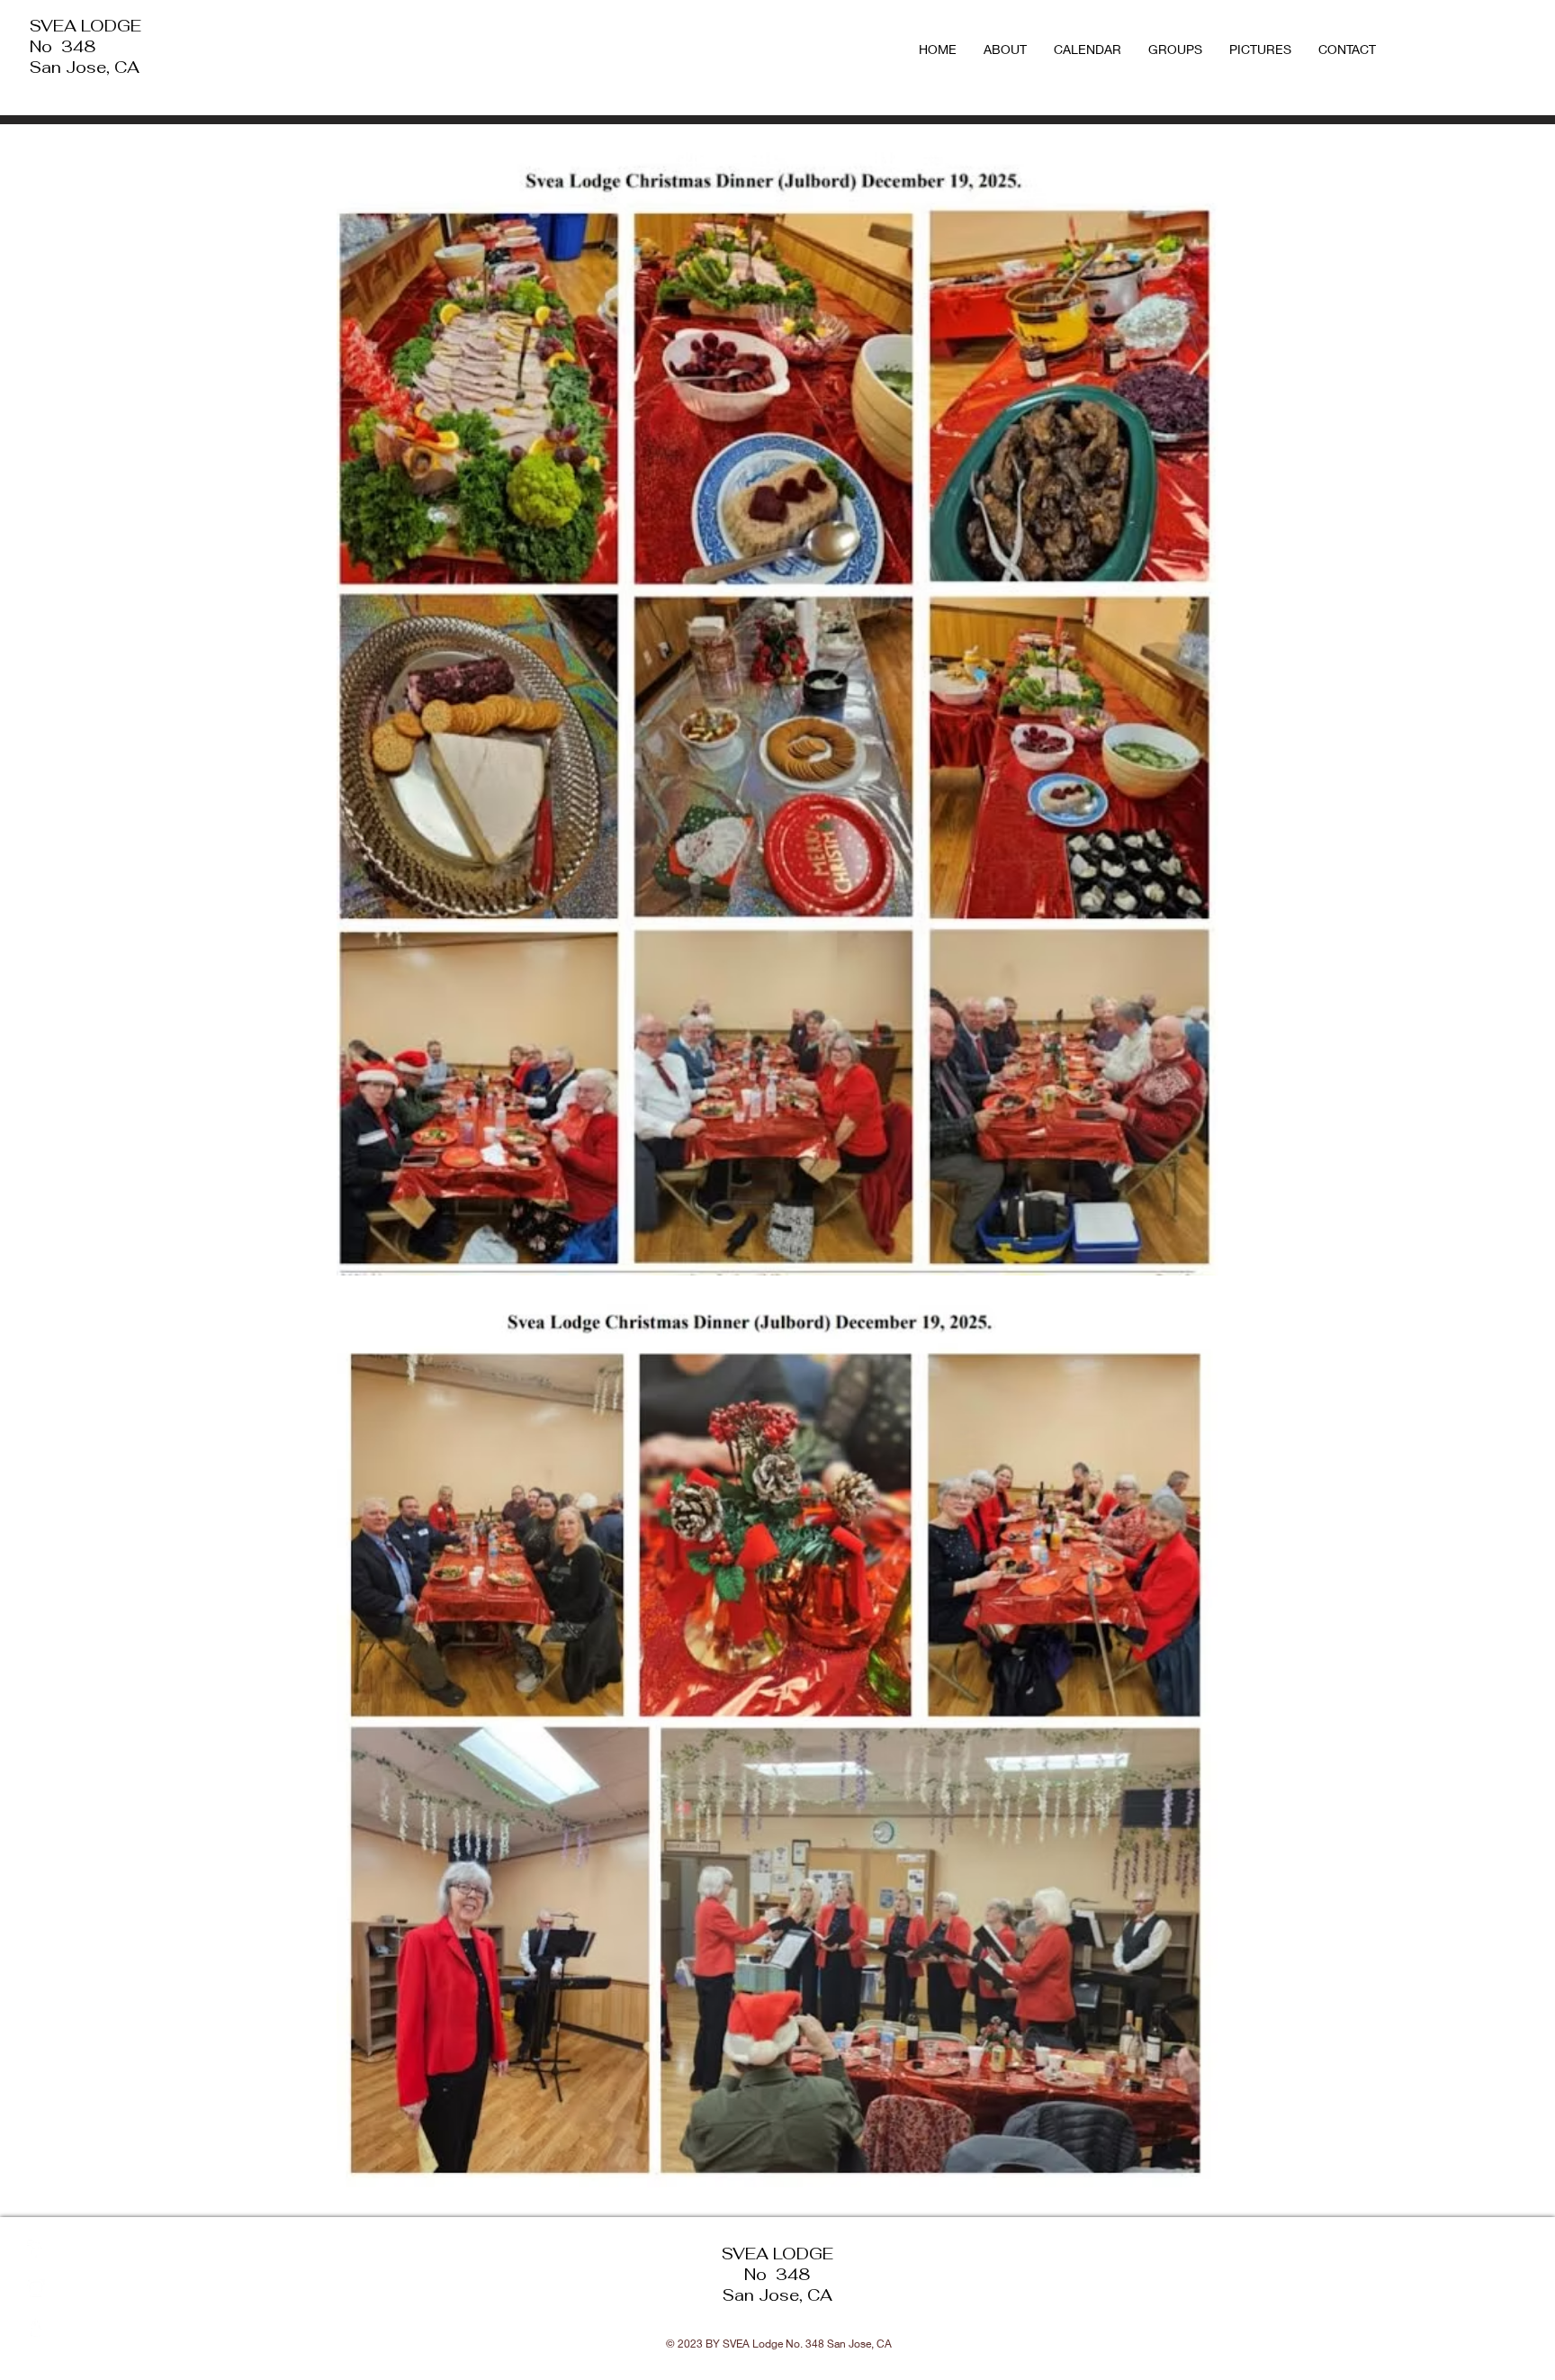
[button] (1175, 50)
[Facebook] (36, 2249)
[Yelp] (36, 2328)
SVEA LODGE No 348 (85, 36)
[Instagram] (36, 2288)
